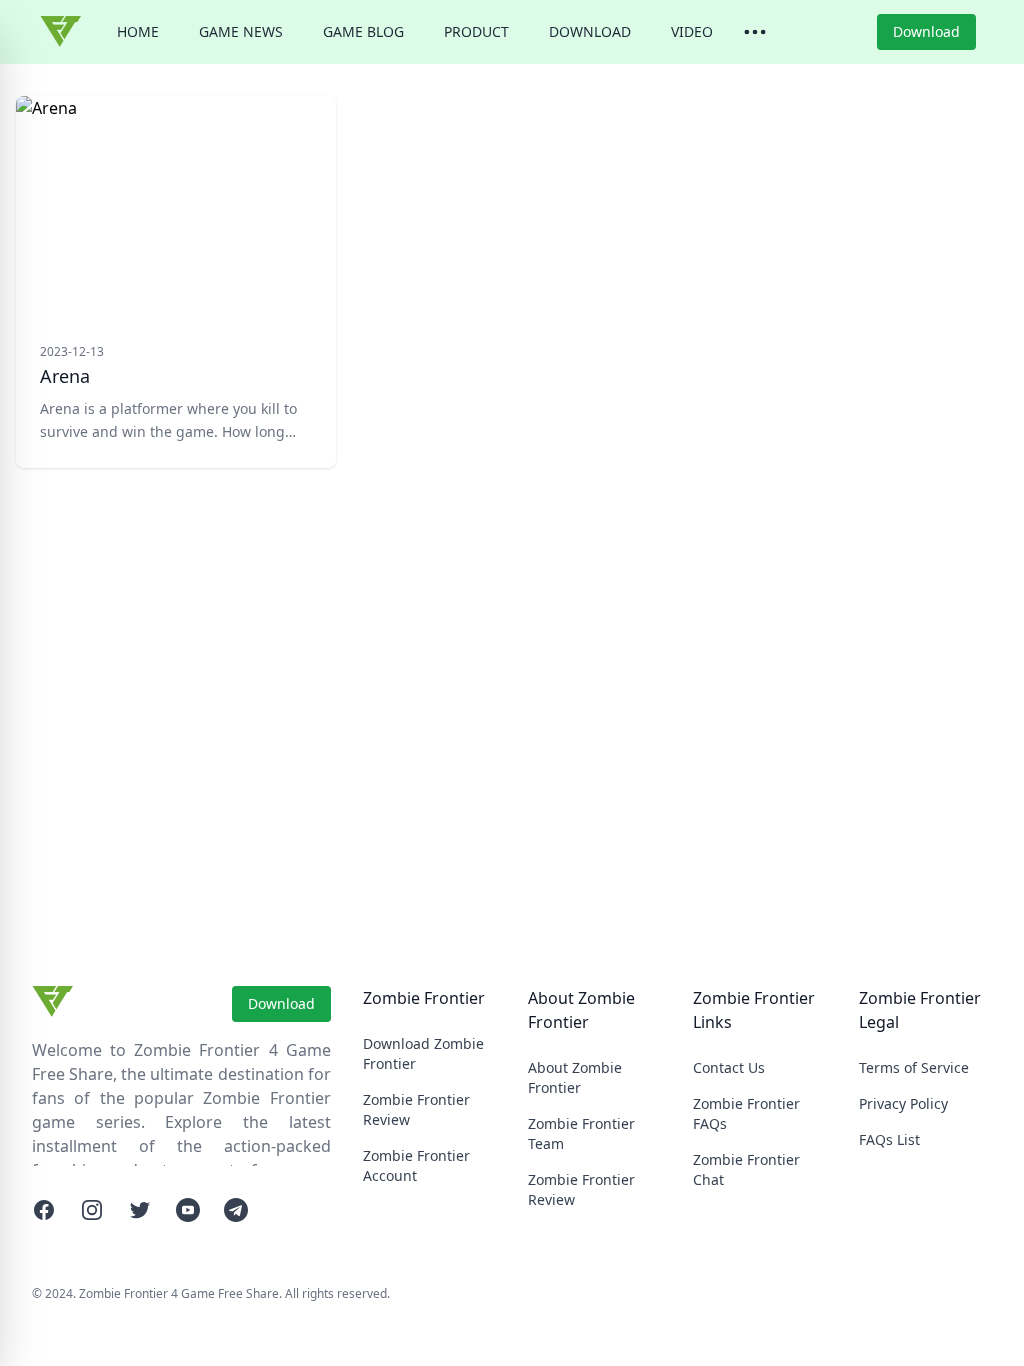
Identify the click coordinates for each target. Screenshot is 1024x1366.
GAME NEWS (241, 31)
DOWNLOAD (590, 31)
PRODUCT (476, 31)
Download (926, 31)
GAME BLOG (363, 31)
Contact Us (729, 1067)
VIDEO (692, 31)
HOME (138, 31)
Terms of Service (914, 1067)
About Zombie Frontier (575, 1077)
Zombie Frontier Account (416, 1165)
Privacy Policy (903, 1103)
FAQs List (889, 1139)
